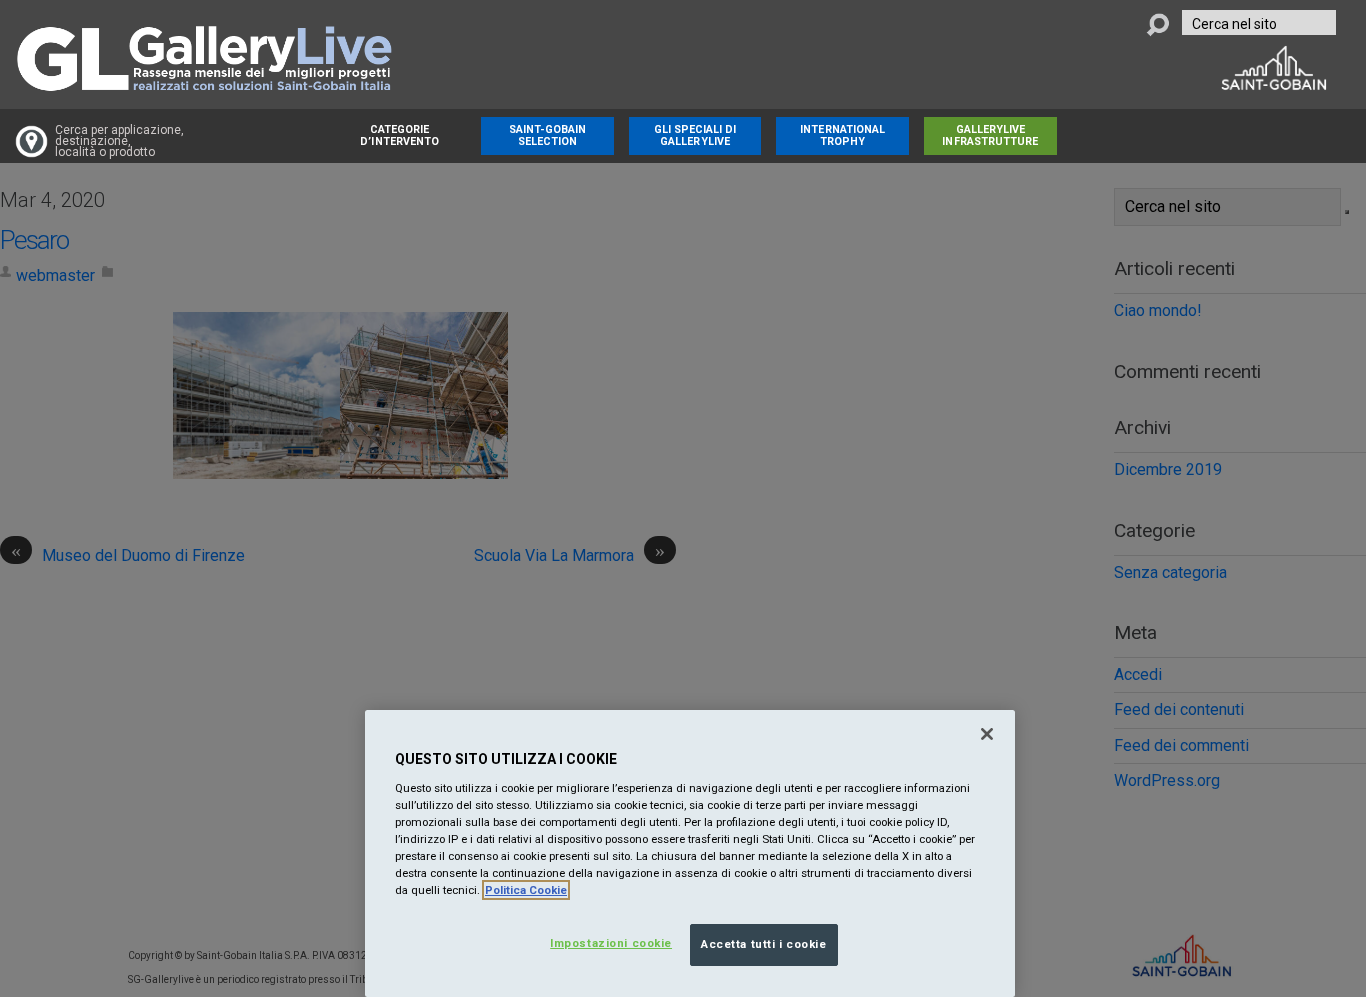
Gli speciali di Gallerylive (695, 135)
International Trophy (842, 135)
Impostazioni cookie (611, 943)
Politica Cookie (526, 890)
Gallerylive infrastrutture (990, 135)
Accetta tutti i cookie (764, 944)
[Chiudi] (987, 734)
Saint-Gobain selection (548, 135)
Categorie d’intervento (399, 135)
